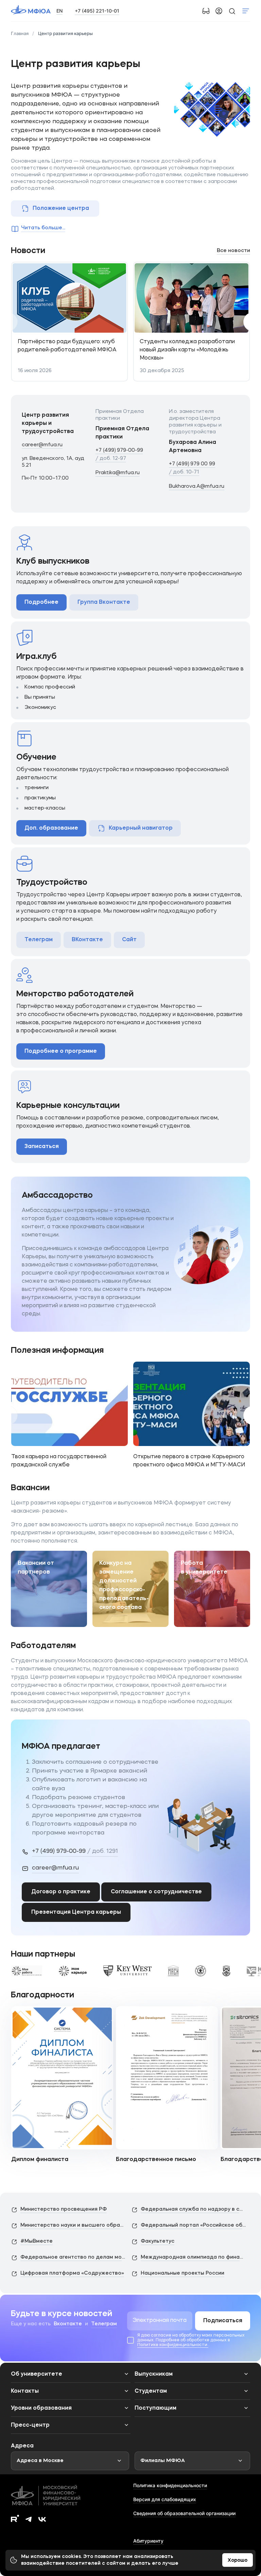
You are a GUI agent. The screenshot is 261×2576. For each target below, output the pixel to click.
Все (233, 251)
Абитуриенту (148, 2541)
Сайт (129, 940)
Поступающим (155, 2408)
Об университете (37, 2374)
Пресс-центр (30, 2425)
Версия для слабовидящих (165, 2499)
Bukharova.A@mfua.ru (197, 487)
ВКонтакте (87, 940)
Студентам (151, 2391)
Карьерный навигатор (141, 828)
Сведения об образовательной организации (184, 2513)
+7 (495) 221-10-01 (97, 11)
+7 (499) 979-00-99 (119, 455)
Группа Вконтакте (104, 602)
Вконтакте (68, 2324)
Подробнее (41, 602)
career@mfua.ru (42, 445)
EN (59, 11)
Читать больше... (43, 228)
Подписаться (223, 2321)
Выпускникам (154, 2374)
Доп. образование (51, 828)
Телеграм (39, 940)
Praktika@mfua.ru (118, 473)
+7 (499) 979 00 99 (192, 468)
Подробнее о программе (61, 1051)
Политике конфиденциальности (173, 2345)
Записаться (42, 1147)
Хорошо (238, 2560)
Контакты (25, 2391)
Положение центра (61, 209)
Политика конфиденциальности (170, 2485)
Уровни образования (41, 2408)
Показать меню (246, 11)
